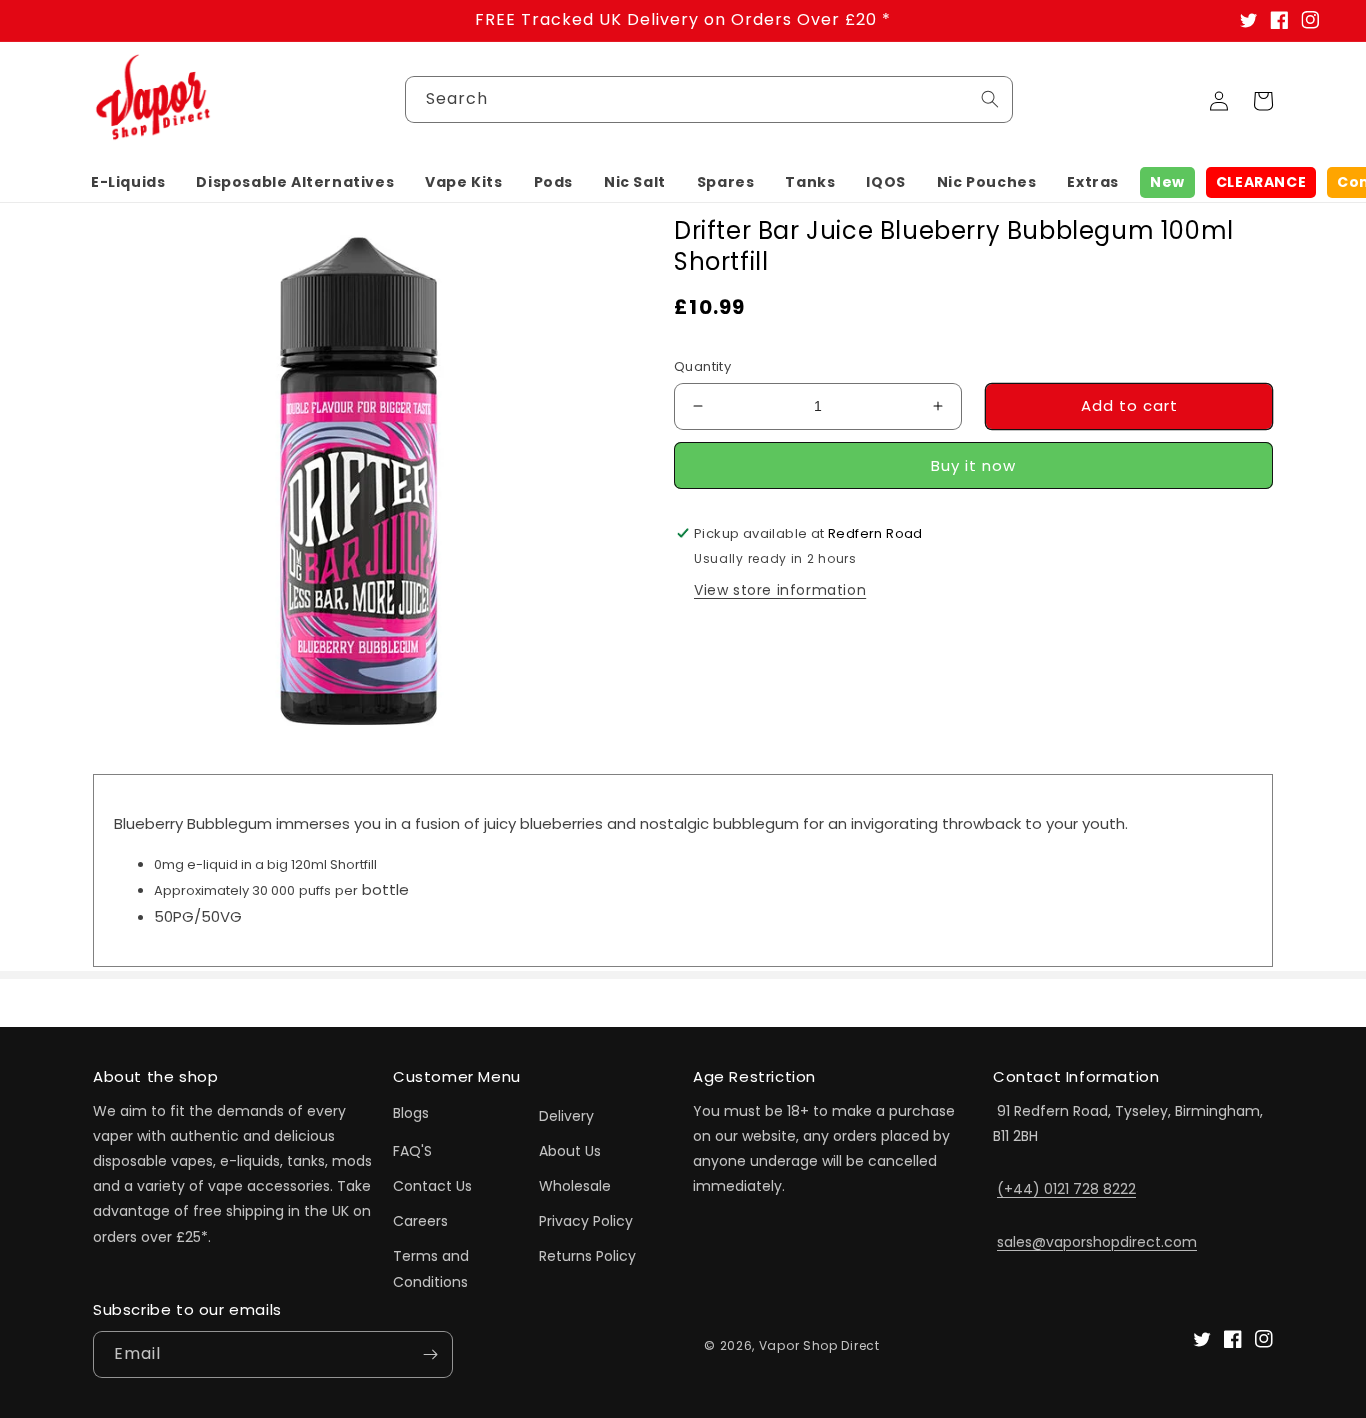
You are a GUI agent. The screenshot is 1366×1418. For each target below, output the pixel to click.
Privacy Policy (586, 1221)
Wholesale (575, 1186)
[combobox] (709, 99)
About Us (570, 1151)
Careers (420, 1221)
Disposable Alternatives (295, 182)
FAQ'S (412, 1151)
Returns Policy (587, 1256)
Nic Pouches (987, 182)
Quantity (702, 366)
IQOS (885, 182)
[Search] (990, 99)
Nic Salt (635, 182)
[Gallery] (358, 480)
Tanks (810, 182)
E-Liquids (128, 182)
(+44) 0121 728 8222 (1066, 1189)
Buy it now (973, 465)
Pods (553, 182)
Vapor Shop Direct (819, 1345)
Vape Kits (463, 182)
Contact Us (432, 1186)
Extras (1093, 182)
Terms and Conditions (431, 1268)
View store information (780, 589)
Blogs (411, 1113)
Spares (726, 182)
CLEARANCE (1261, 182)
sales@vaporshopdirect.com (1097, 1242)
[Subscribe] (430, 1354)
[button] (128, 182)
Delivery (566, 1116)
